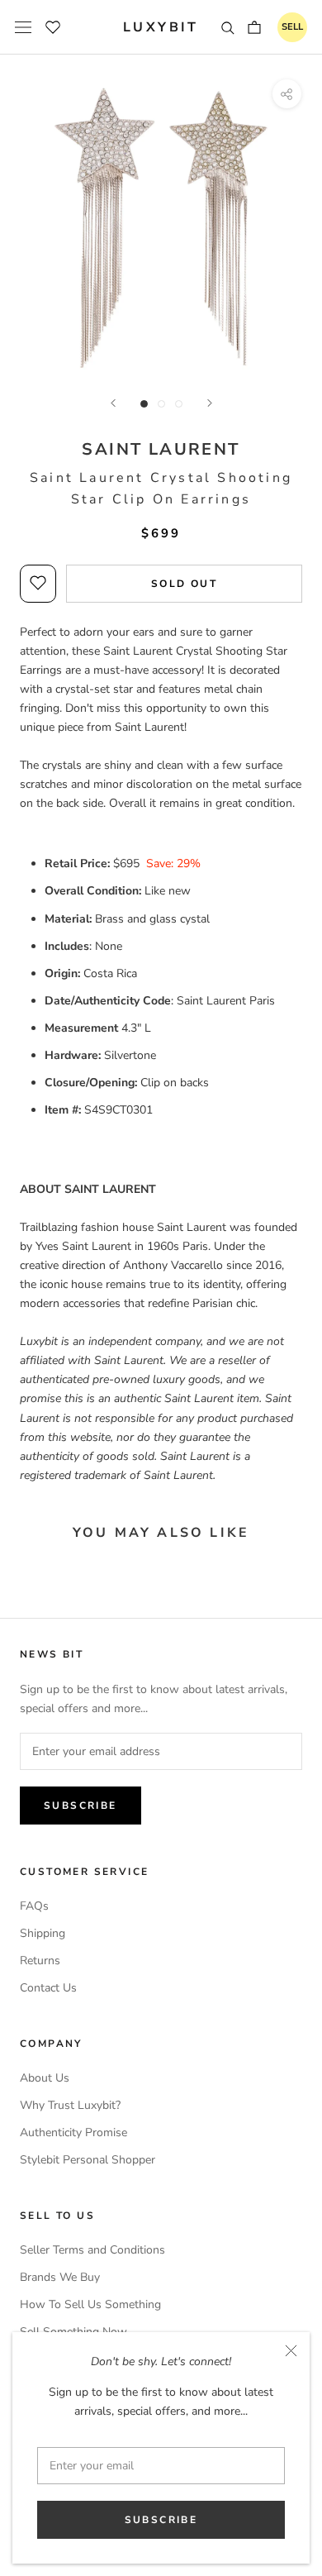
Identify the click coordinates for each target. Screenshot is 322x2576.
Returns (40, 1961)
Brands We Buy (60, 2277)
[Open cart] (254, 27)
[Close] (291, 2351)
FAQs (34, 1906)
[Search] (228, 27)
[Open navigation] (23, 27)
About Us (45, 2078)
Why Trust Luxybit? (70, 2105)
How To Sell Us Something (90, 2304)
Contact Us (48, 1988)
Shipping (43, 1933)
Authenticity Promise (73, 2132)
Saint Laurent (161, 449)
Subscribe (161, 2520)
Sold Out (184, 584)
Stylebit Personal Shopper (88, 2160)
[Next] (210, 403)
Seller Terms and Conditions (92, 2250)
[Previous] (113, 403)
